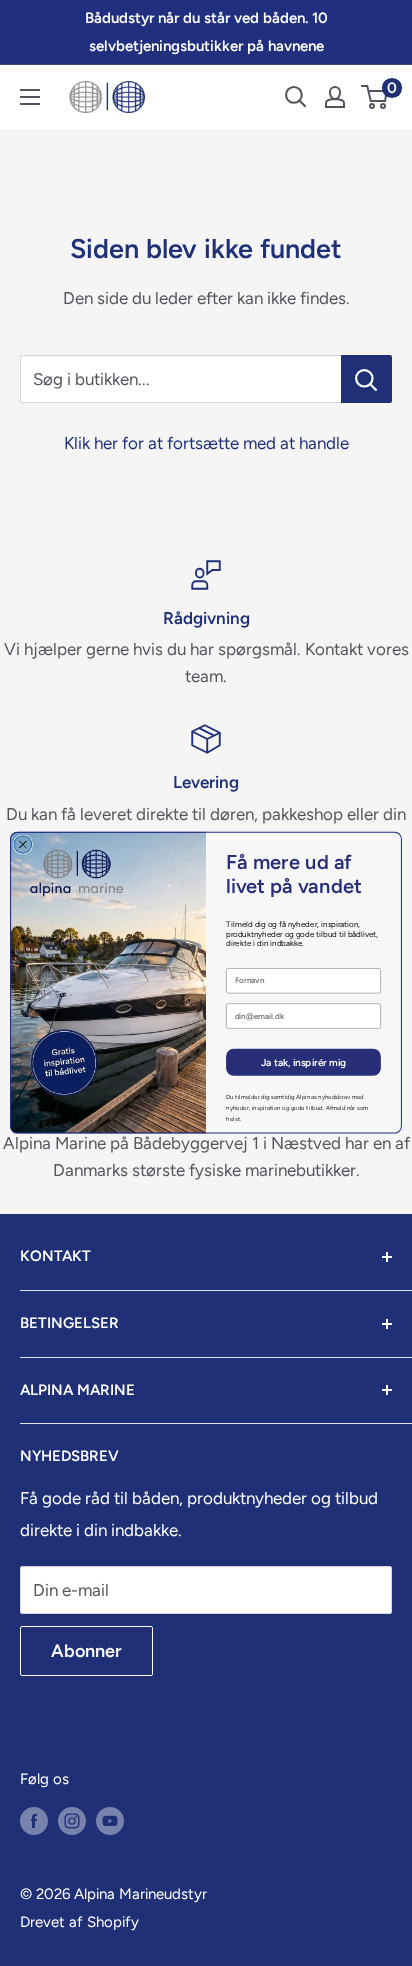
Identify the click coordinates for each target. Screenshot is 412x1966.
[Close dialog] (23, 845)
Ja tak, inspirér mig (303, 1062)
